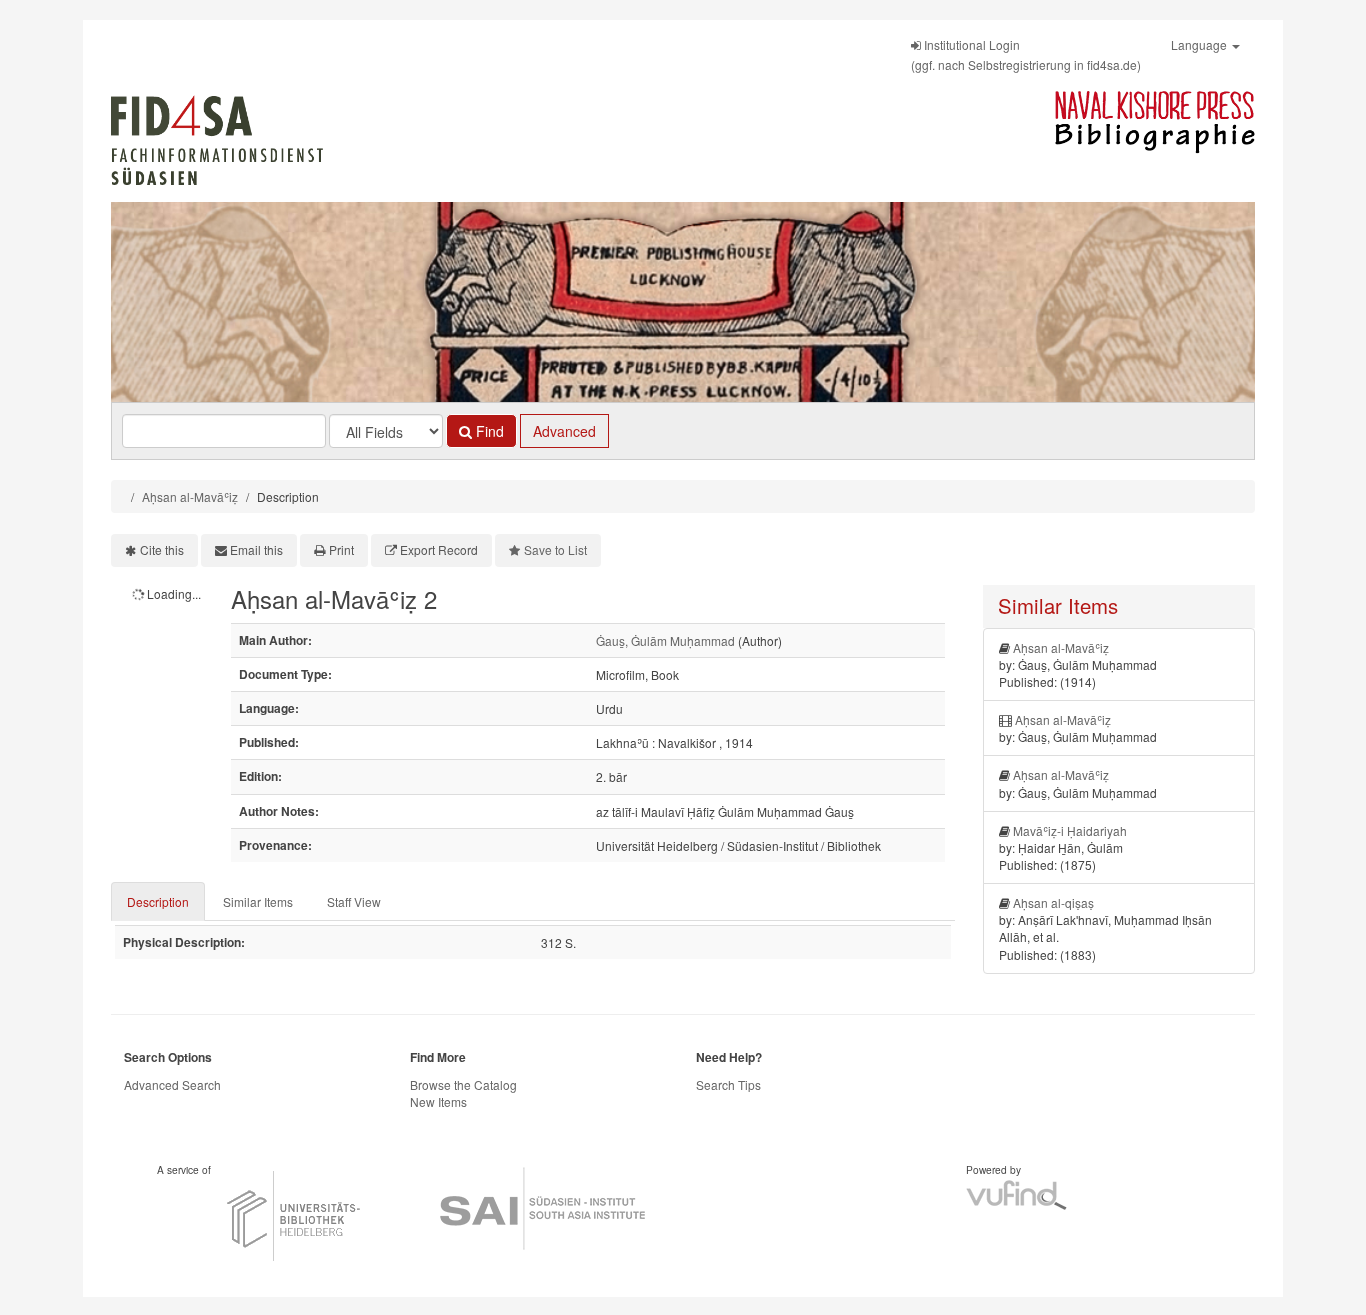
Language (1200, 44)
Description (158, 901)
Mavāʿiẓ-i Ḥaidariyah (1070, 830)
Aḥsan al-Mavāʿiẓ (190, 496)
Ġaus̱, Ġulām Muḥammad (665, 640)
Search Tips (728, 1084)
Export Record (439, 549)
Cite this (162, 549)
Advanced (564, 431)
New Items (438, 1101)
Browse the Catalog (463, 1084)
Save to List (555, 549)
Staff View (354, 901)
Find (488, 431)
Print (341, 549)
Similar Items (258, 901)
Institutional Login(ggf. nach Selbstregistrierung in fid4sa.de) (1026, 54)
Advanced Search (172, 1084)
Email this (256, 549)
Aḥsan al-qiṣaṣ (1053, 902)
